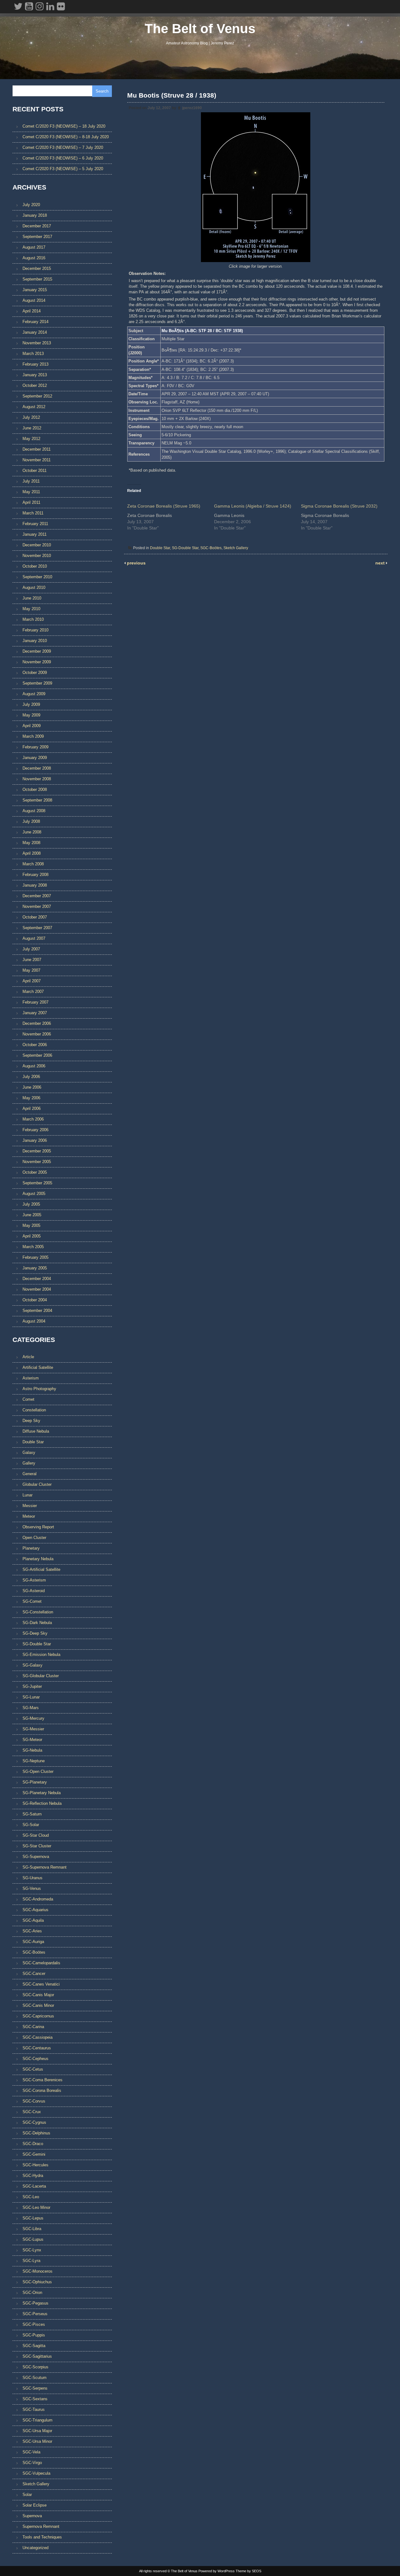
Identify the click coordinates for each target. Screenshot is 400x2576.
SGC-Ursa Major (37, 2431)
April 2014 (32, 311)
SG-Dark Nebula (37, 1623)
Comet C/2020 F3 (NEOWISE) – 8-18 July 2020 (66, 137)
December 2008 (37, 768)
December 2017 (37, 226)
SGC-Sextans (35, 2399)
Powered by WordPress (217, 2571)
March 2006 (33, 1119)
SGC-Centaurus (37, 2048)
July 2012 (31, 417)
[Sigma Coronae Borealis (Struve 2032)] (344, 515)
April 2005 (32, 1236)
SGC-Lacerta (34, 2186)
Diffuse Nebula (36, 1431)
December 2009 (37, 651)
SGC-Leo (31, 2197)
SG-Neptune (34, 1761)
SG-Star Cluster (37, 1846)
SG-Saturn (32, 1814)
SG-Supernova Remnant (45, 1867)
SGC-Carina (33, 2027)
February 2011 (35, 524)
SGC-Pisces (34, 2324)
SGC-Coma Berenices (42, 2080)
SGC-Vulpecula (36, 2473)
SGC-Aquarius (35, 1910)
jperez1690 (192, 108)
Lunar (27, 1495)
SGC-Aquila (33, 1920)
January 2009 (35, 758)
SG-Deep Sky (35, 1633)
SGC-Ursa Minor (37, 2441)
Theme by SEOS (248, 2571)
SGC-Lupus (33, 2239)
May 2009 (31, 715)
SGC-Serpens (35, 2388)
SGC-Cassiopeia (37, 2037)
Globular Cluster (37, 1484)
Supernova (32, 2516)
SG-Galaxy (32, 1665)
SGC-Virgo (32, 2463)
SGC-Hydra (33, 2176)
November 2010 (37, 556)
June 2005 (32, 1215)
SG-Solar (31, 1825)
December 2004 (37, 1279)
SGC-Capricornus (38, 2016)
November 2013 (37, 343)
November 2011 (37, 460)
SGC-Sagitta (34, 2346)
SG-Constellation (38, 1612)
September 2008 (37, 800)
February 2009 (35, 747)
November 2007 (37, 906)
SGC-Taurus (34, 2409)
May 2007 (31, 970)
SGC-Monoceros (37, 2271)
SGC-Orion (32, 2293)
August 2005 (34, 1194)
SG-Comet (32, 1601)
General (30, 1474)
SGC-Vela (31, 2452)
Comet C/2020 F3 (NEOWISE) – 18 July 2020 (64, 126)
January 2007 (35, 1013)
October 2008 (35, 790)
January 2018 (35, 215)
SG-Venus (32, 1888)
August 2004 (34, 1321)
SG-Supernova (36, 1857)
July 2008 (31, 821)
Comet (28, 1399)
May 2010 (31, 609)
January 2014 (35, 332)
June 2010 (32, 598)
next (381, 563)
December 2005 (37, 1151)
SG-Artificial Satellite (41, 1569)
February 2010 (35, 630)
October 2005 (35, 1172)
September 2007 (37, 928)
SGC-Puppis (34, 2335)
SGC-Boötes (211, 548)
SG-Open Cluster (38, 1771)
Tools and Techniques (42, 2537)
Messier (30, 1506)
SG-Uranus (32, 1878)
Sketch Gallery (236, 548)
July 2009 (31, 704)
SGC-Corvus (34, 2101)
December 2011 (37, 449)
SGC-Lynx (32, 2250)
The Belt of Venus (200, 29)
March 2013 (33, 354)
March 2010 (33, 619)
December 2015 (37, 268)
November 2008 (37, 779)
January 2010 (35, 641)
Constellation (34, 1410)
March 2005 (33, 1247)
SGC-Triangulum (37, 2420)
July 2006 (31, 1077)
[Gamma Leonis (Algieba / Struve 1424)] (257, 515)
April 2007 (32, 981)
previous (136, 563)
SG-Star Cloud (36, 1835)
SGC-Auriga (33, 1942)
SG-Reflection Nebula (42, 1803)
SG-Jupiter (32, 1686)
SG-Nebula (32, 1750)
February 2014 (35, 322)
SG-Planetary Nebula (42, 1793)
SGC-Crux (32, 2112)
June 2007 (32, 960)
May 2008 (31, 843)
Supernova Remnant (41, 2526)
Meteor (29, 1516)
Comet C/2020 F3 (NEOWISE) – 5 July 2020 (63, 169)
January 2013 (35, 375)
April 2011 (31, 502)
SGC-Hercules (35, 2165)
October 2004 (35, 1300)
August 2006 (34, 1066)
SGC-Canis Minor (38, 2005)
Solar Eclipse (35, 2505)
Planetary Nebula (38, 1559)
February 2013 (35, 364)
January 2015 (35, 290)
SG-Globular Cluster (41, 1676)
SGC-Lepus (33, 2218)
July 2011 (31, 481)
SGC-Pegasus (35, 2303)
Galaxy (29, 1452)
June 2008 (32, 832)
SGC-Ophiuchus (37, 2282)
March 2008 (33, 864)
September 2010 (37, 577)
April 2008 (32, 853)
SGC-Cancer (34, 1974)
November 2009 (37, 662)
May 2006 (31, 1098)
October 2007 (35, 917)
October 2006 (35, 1045)
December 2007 (37, 896)
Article (28, 1357)
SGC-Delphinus (36, 2133)
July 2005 (31, 1204)
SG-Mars (31, 1708)
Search (102, 91)
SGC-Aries (32, 1931)
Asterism (31, 1378)
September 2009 (37, 683)
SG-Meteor (32, 1740)
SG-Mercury (33, 1718)
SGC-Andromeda (38, 1899)
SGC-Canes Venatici (41, 1984)
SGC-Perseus (35, 2314)
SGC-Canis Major (38, 1995)
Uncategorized (35, 2548)
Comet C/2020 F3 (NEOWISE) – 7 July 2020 (63, 147)
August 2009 (34, 694)
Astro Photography (39, 1389)
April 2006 (32, 1108)
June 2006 (32, 1087)
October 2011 (35, 471)
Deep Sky (31, 1421)
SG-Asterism (34, 1580)
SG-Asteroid (34, 1591)
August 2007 (34, 938)
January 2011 (35, 534)
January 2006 (35, 1140)
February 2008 (35, 875)
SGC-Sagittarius (37, 2356)
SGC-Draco (33, 2144)
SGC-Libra (32, 2229)
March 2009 (33, 736)
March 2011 (33, 513)
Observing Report (38, 1527)
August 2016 (34, 258)
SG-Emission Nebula (41, 1655)
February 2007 (35, 1002)
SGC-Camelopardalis (41, 1963)
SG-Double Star (185, 548)
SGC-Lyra (31, 2261)
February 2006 (35, 1130)
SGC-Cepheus (35, 2059)
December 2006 (37, 1023)
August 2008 (34, 811)
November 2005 (37, 1162)
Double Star (160, 548)
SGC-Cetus (33, 2069)
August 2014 (34, 300)
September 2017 (37, 237)
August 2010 (34, 587)
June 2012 (32, 428)
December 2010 (37, 545)
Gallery (29, 1463)
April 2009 (32, 726)
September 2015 (37, 279)
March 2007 (33, 992)
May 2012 (31, 439)
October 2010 (35, 566)
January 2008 (35, 885)
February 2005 (35, 1257)
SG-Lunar (31, 1697)
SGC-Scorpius (35, 2367)
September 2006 (37, 1055)
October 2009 (35, 673)
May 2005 (31, 1225)
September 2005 (37, 1183)
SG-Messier (33, 1729)
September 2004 (37, 1311)
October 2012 (35, 385)
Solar (27, 2495)
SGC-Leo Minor (36, 2207)
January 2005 (35, 1268)
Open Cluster (34, 1538)
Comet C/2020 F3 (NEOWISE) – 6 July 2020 (63, 158)
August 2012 (34, 407)
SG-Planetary (35, 1782)
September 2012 (37, 396)
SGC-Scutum (35, 2378)
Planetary (31, 1548)
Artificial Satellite (38, 1367)
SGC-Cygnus (34, 2122)
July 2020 (31, 205)
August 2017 (34, 247)
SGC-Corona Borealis (42, 2090)
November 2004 (37, 1289)
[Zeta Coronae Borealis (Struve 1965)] (171, 515)
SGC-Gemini (34, 2154)
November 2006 (37, 1034)
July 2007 (31, 949)
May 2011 (31, 492)
